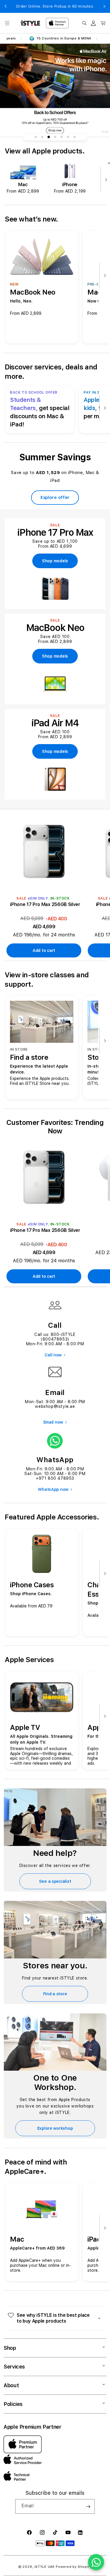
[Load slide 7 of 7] (75, 137)
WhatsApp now (53, 1489)
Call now (53, 1355)
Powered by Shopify (74, 2567)
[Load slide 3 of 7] (49, 137)
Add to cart (44, 950)
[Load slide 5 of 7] (62, 137)
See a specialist (55, 1881)
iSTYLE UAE (45, 2567)
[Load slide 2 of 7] (42, 137)
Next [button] (104, 6)
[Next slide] (105, 180)
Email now (53, 1422)
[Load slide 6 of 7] (68, 137)
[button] (7, 23)
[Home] (30, 23)
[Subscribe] (88, 2506)
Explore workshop (55, 2128)
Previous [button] (6, 6)
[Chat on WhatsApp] (96, 2562)
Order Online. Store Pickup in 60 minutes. (55, 6)
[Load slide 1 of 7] (36, 137)
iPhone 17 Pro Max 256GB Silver (45, 904)
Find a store (55, 1994)
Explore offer (55, 497)
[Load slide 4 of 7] (55, 137)
